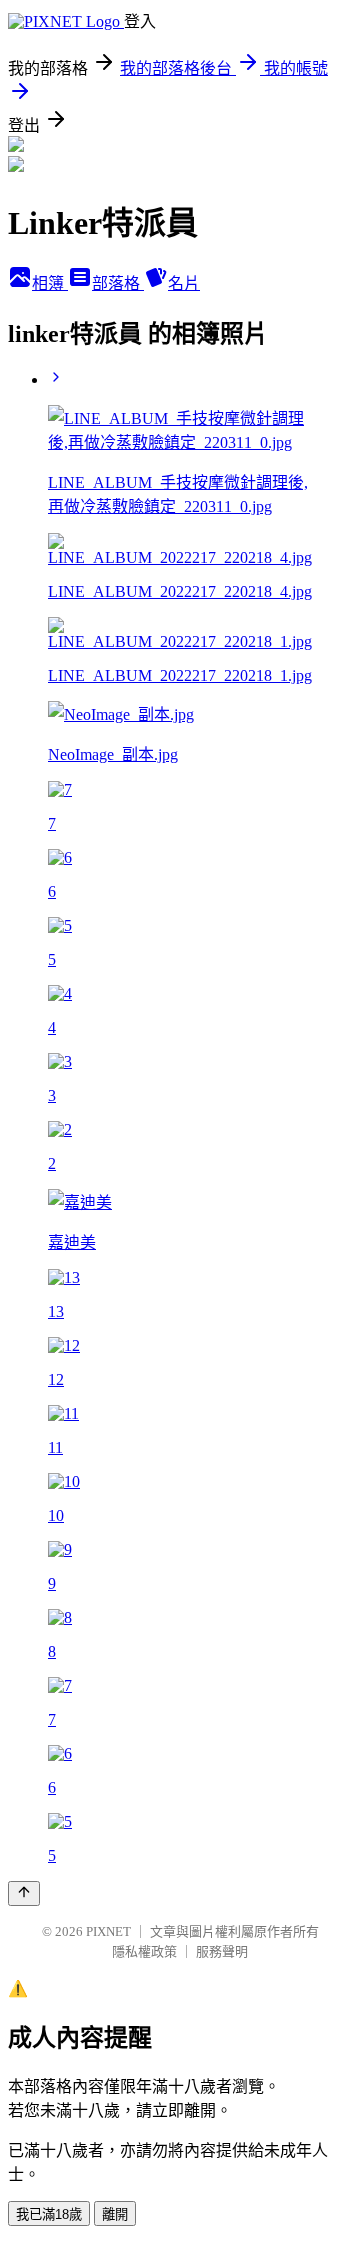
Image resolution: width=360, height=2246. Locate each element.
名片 (184, 283)
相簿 (50, 283)
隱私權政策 (144, 1951)
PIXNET (108, 1931)
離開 (115, 2214)
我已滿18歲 (49, 2214)
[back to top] (24, 1893)
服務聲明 (222, 1951)
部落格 (118, 283)
